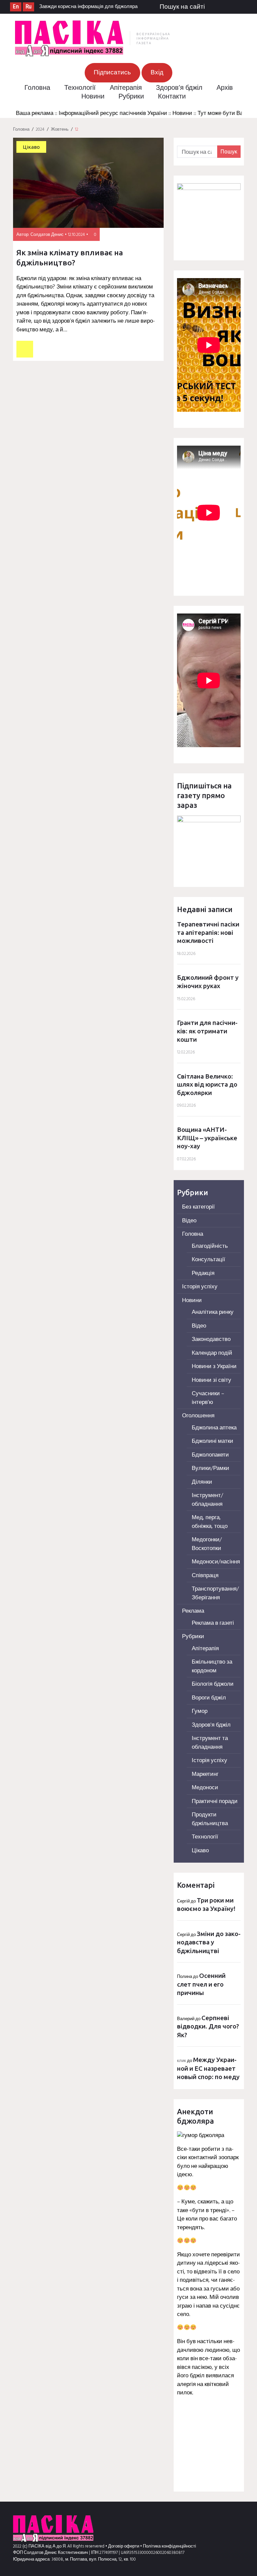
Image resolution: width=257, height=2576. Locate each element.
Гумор (200, 1711)
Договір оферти (124, 2546)
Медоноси (205, 1788)
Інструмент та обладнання (210, 1743)
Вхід (157, 73)
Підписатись (112, 73)
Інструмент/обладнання (207, 1500)
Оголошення (198, 1416)
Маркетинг (205, 1774)
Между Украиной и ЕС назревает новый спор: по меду (208, 2068)
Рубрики (131, 97)
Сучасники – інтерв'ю (208, 1398)
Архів (225, 88)
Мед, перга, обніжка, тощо (210, 1522)
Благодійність (210, 1246)
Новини (93, 97)
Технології (80, 88)
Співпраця (205, 1576)
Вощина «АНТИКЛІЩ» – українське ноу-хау (207, 1138)
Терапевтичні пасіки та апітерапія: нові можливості (208, 932)
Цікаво (31, 147)
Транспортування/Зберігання (215, 1593)
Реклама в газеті (213, 1623)
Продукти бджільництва (210, 1819)
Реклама (193, 1611)
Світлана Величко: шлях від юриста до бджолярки (207, 1084)
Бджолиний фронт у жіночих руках (208, 982)
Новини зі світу (211, 1380)
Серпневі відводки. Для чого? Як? (208, 2026)
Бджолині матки (212, 1441)
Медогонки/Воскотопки (207, 1544)
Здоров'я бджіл (211, 1725)
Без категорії (198, 1207)
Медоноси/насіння (216, 1562)
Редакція (203, 1273)
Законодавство (211, 1339)
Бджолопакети (210, 1455)
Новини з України (214, 1367)
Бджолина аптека (214, 1428)
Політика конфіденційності (169, 2546)
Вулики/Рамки (210, 1468)
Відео (189, 1221)
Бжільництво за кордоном (212, 1666)
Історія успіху (200, 1287)
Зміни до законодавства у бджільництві (209, 1942)
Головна (37, 88)
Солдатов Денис (47, 235)
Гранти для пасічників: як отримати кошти (207, 1031)
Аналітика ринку (213, 1312)
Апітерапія (126, 88)
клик (182, 2061)
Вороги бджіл (209, 1698)
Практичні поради (215, 1801)
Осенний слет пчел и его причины (201, 1984)
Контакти (172, 97)
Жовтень (60, 130)
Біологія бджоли (213, 1684)
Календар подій (212, 1353)
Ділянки (202, 1482)
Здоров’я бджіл (179, 88)
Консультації (208, 1260)
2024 (40, 130)
